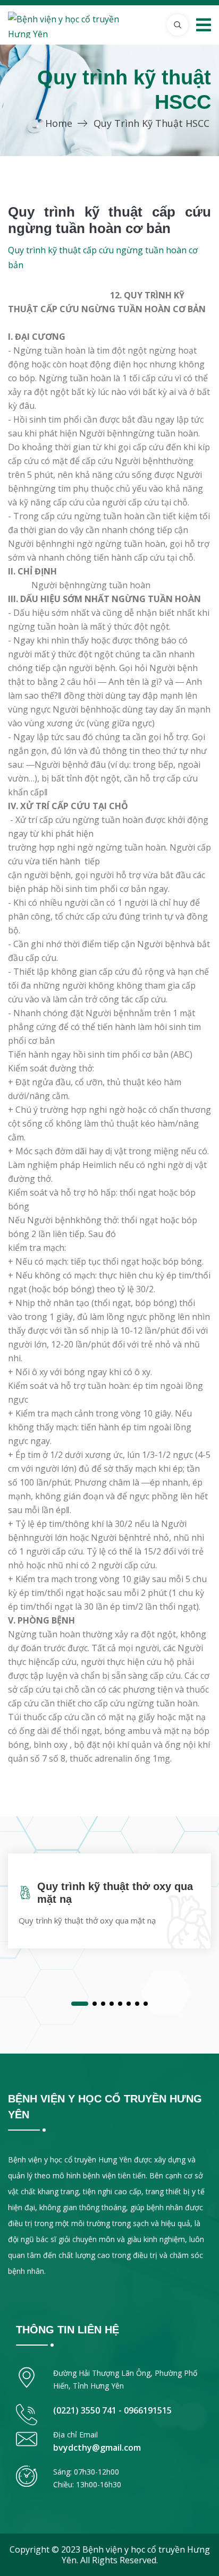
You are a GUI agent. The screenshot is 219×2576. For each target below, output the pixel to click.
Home (59, 123)
